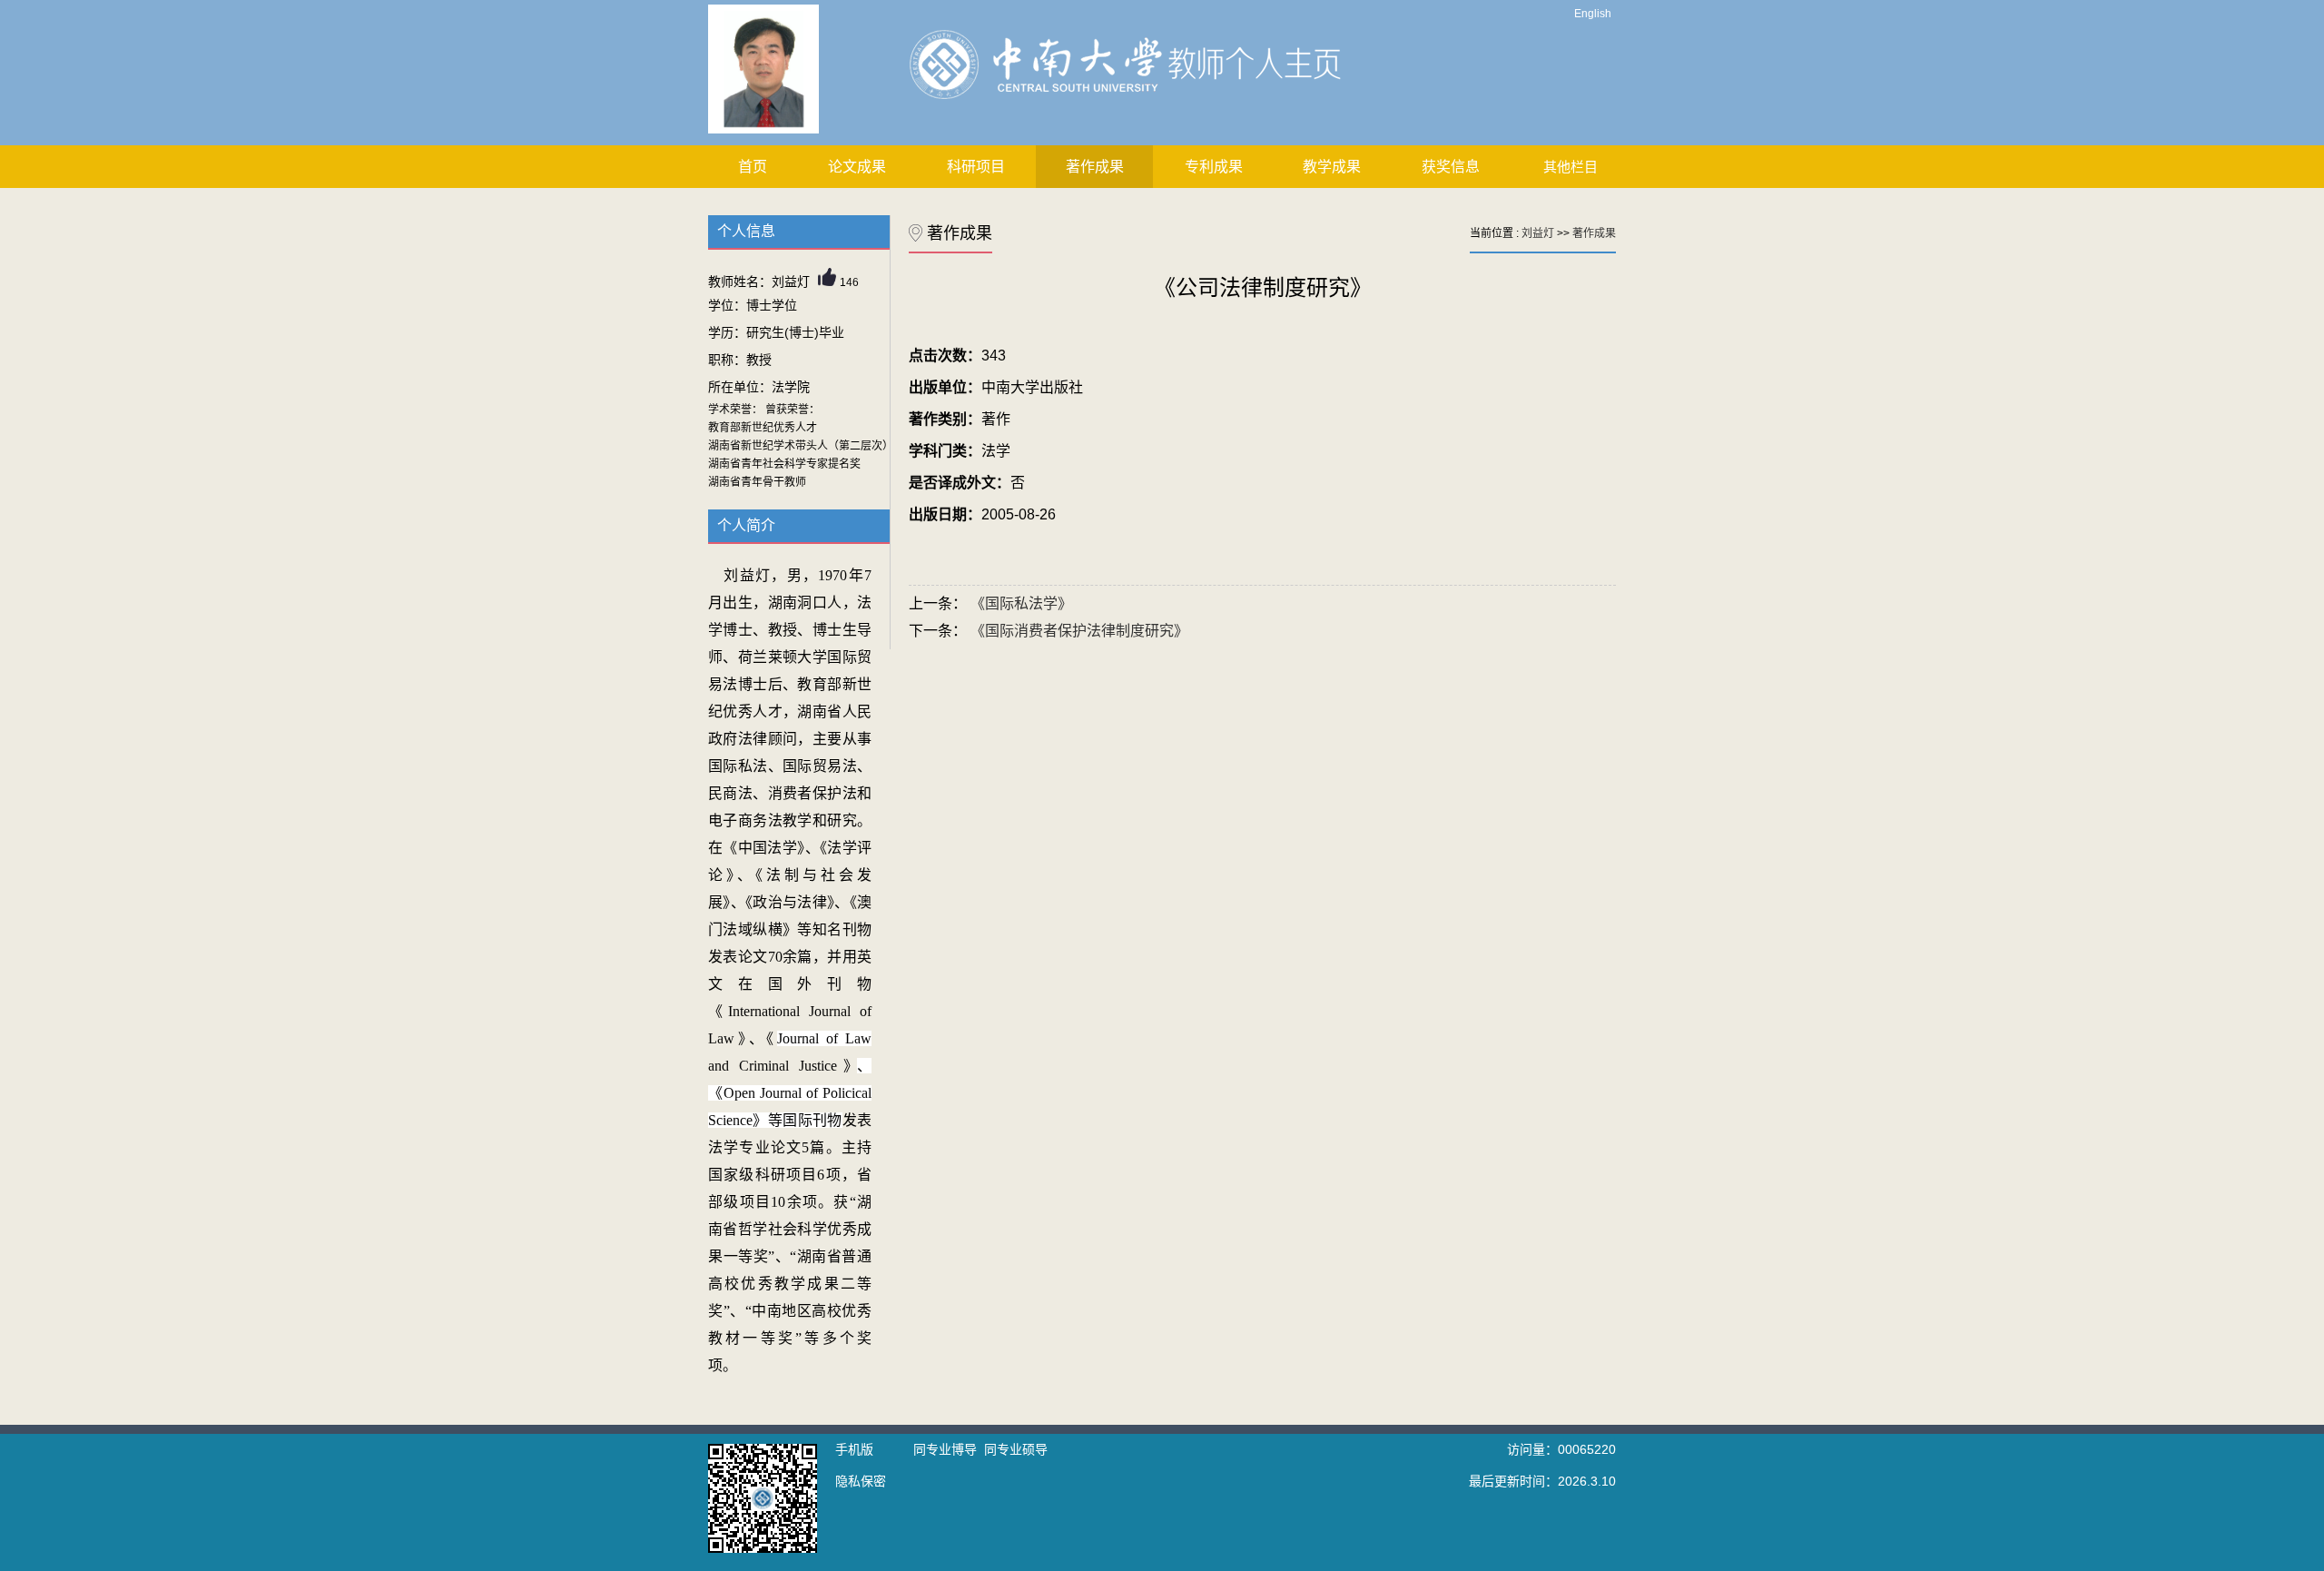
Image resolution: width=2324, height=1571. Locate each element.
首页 (753, 167)
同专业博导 (945, 1449)
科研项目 (976, 167)
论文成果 (857, 167)
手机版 (854, 1449)
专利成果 (1214, 167)
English (1593, 14)
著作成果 (1095, 167)
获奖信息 (1451, 167)
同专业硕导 (1016, 1449)
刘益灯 (1538, 233)
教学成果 (1332, 167)
